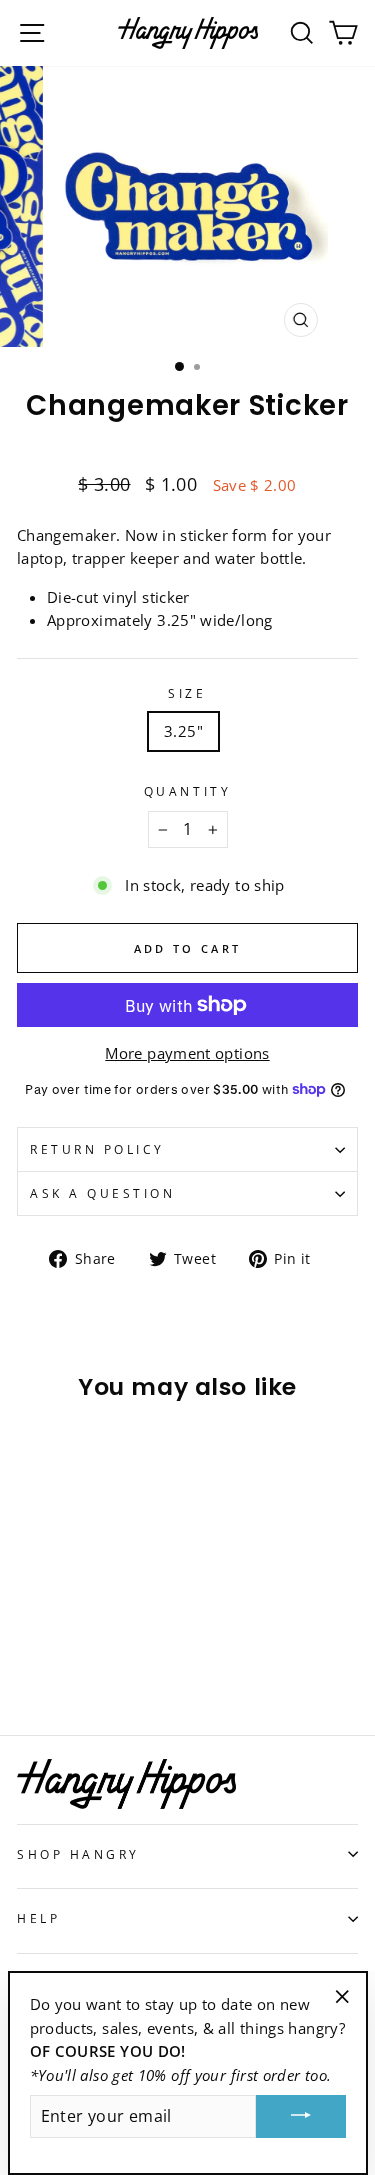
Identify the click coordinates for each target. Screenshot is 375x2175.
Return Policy (97, 1149)
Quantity (187, 791)
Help (38, 1918)
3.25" (183, 731)
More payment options (187, 1053)
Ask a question (102, 1193)
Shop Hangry (78, 1854)
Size (187, 693)
